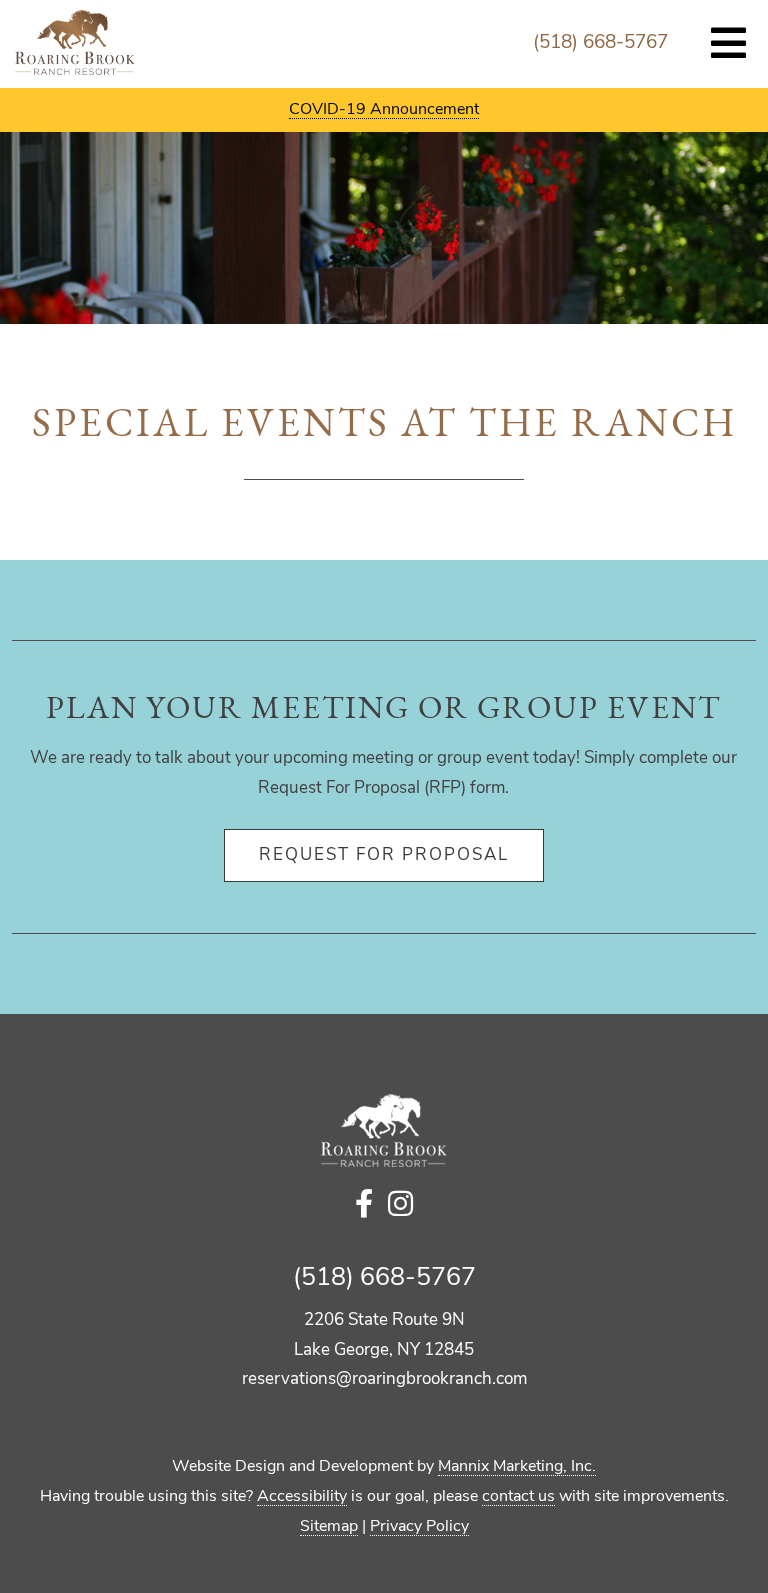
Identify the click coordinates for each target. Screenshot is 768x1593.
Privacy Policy (419, 1527)
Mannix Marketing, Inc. (517, 1467)
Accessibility (302, 1497)
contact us (518, 1497)
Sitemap (329, 1527)
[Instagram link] (400, 1206)
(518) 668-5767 (600, 43)
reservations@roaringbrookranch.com (384, 1379)
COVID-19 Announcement (384, 110)
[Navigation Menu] (729, 45)
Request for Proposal (384, 855)
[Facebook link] (364, 1206)
